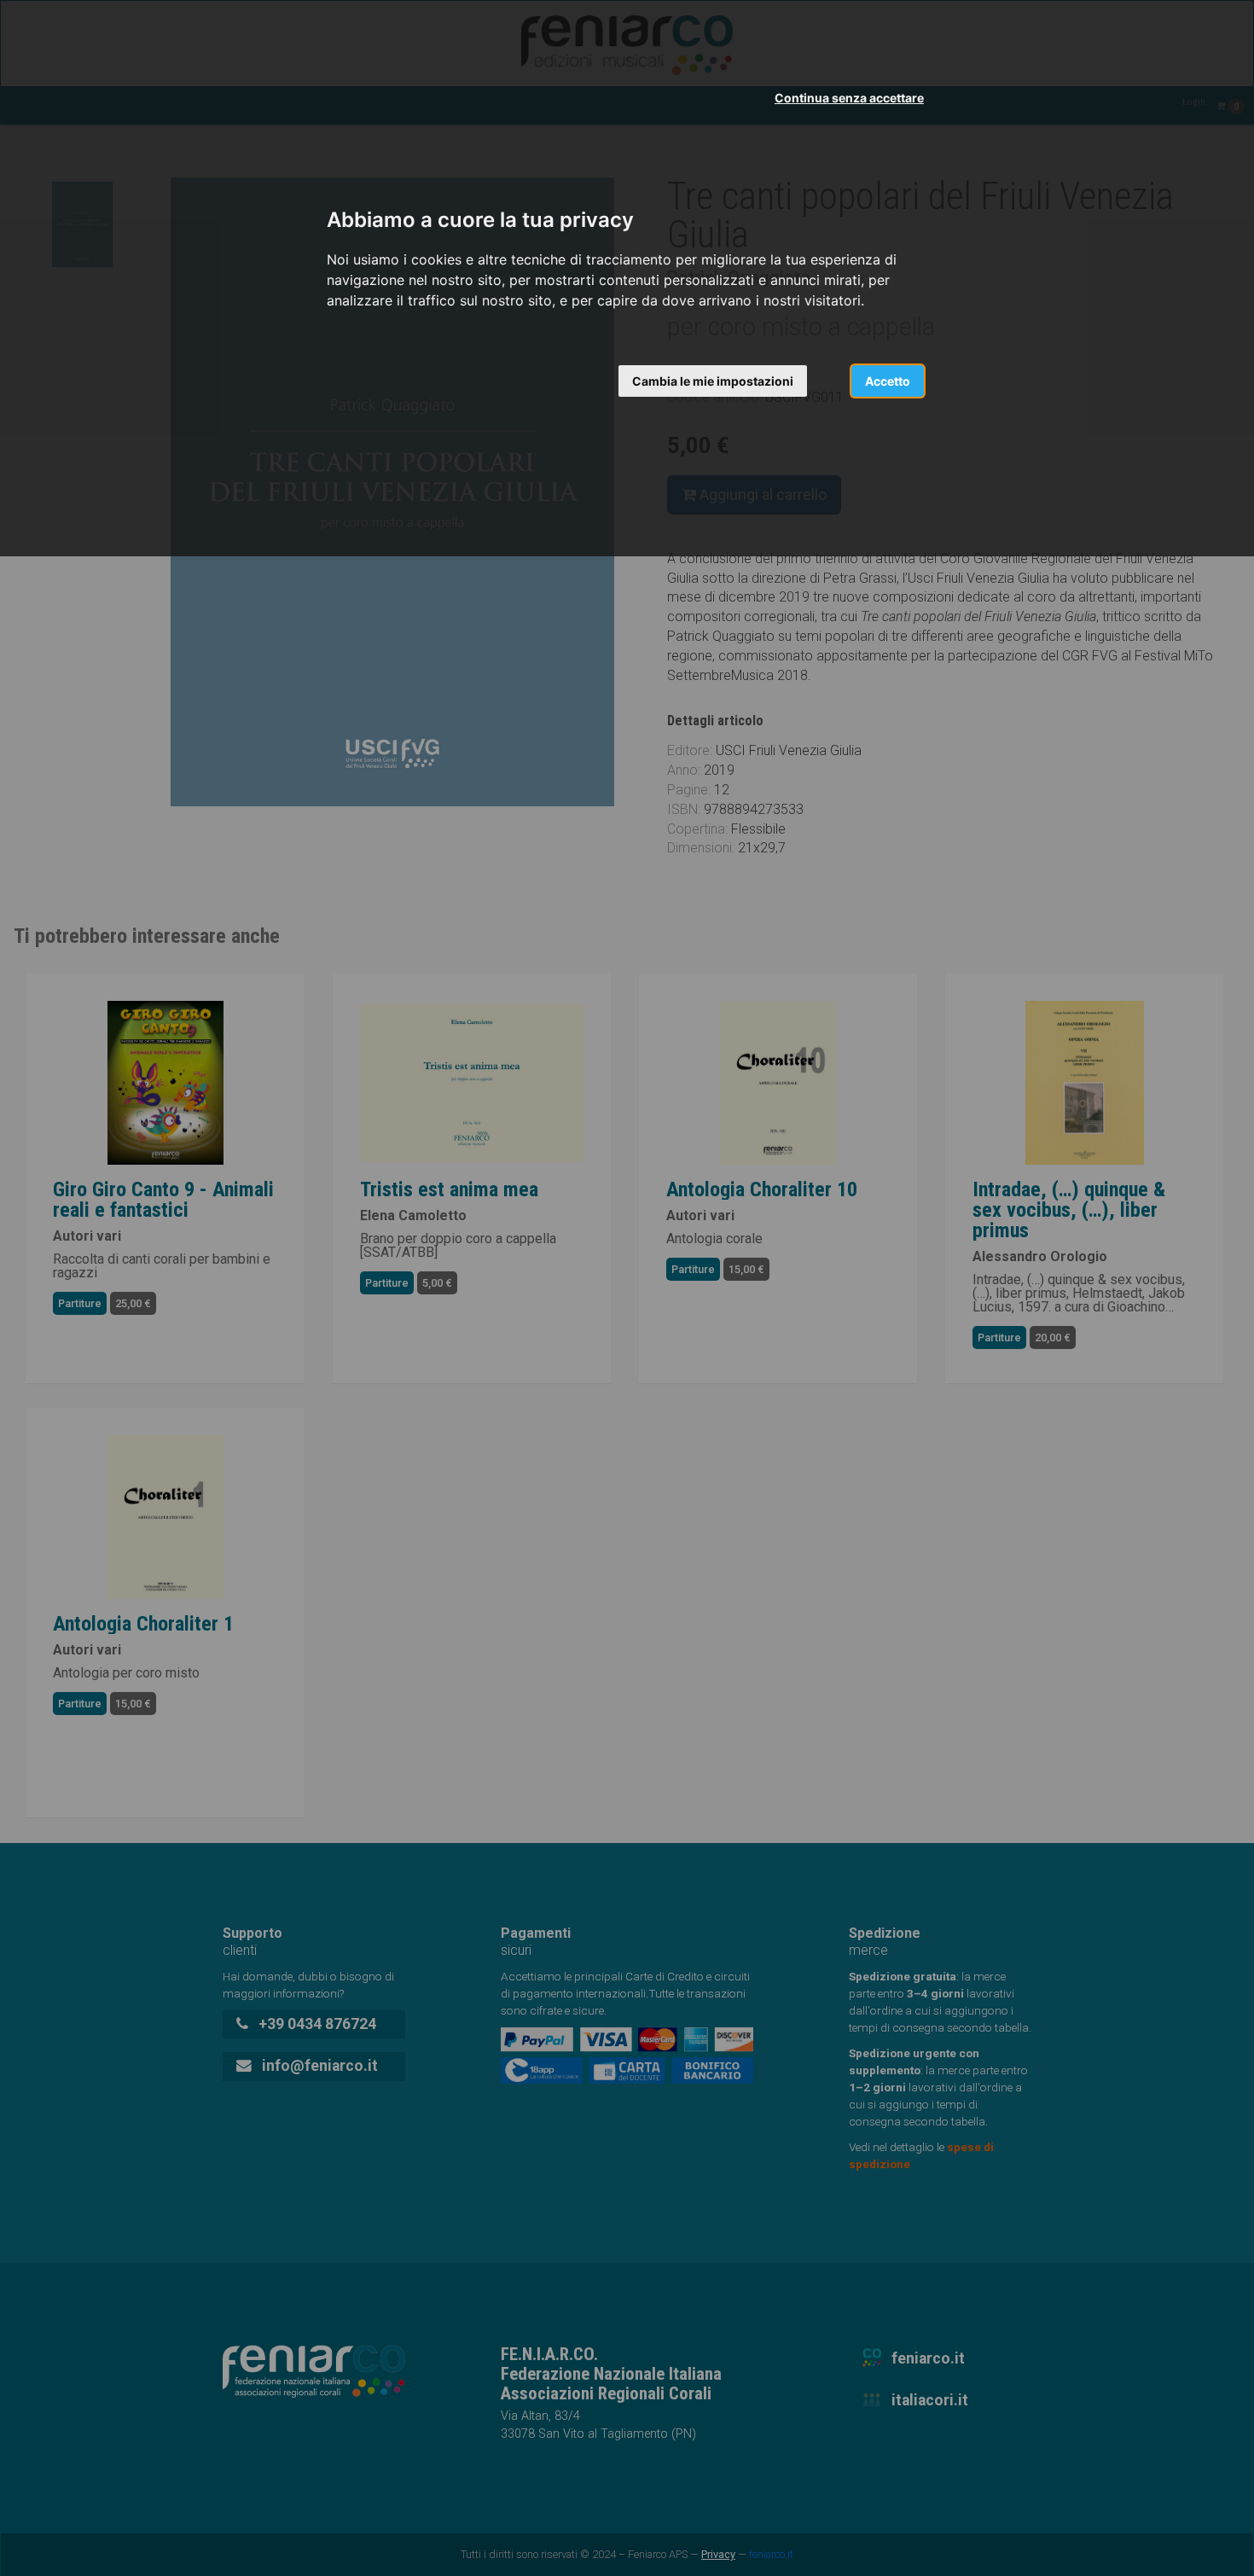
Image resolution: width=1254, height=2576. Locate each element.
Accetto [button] (888, 381)
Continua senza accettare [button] (849, 98)
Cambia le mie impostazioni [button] (713, 381)
